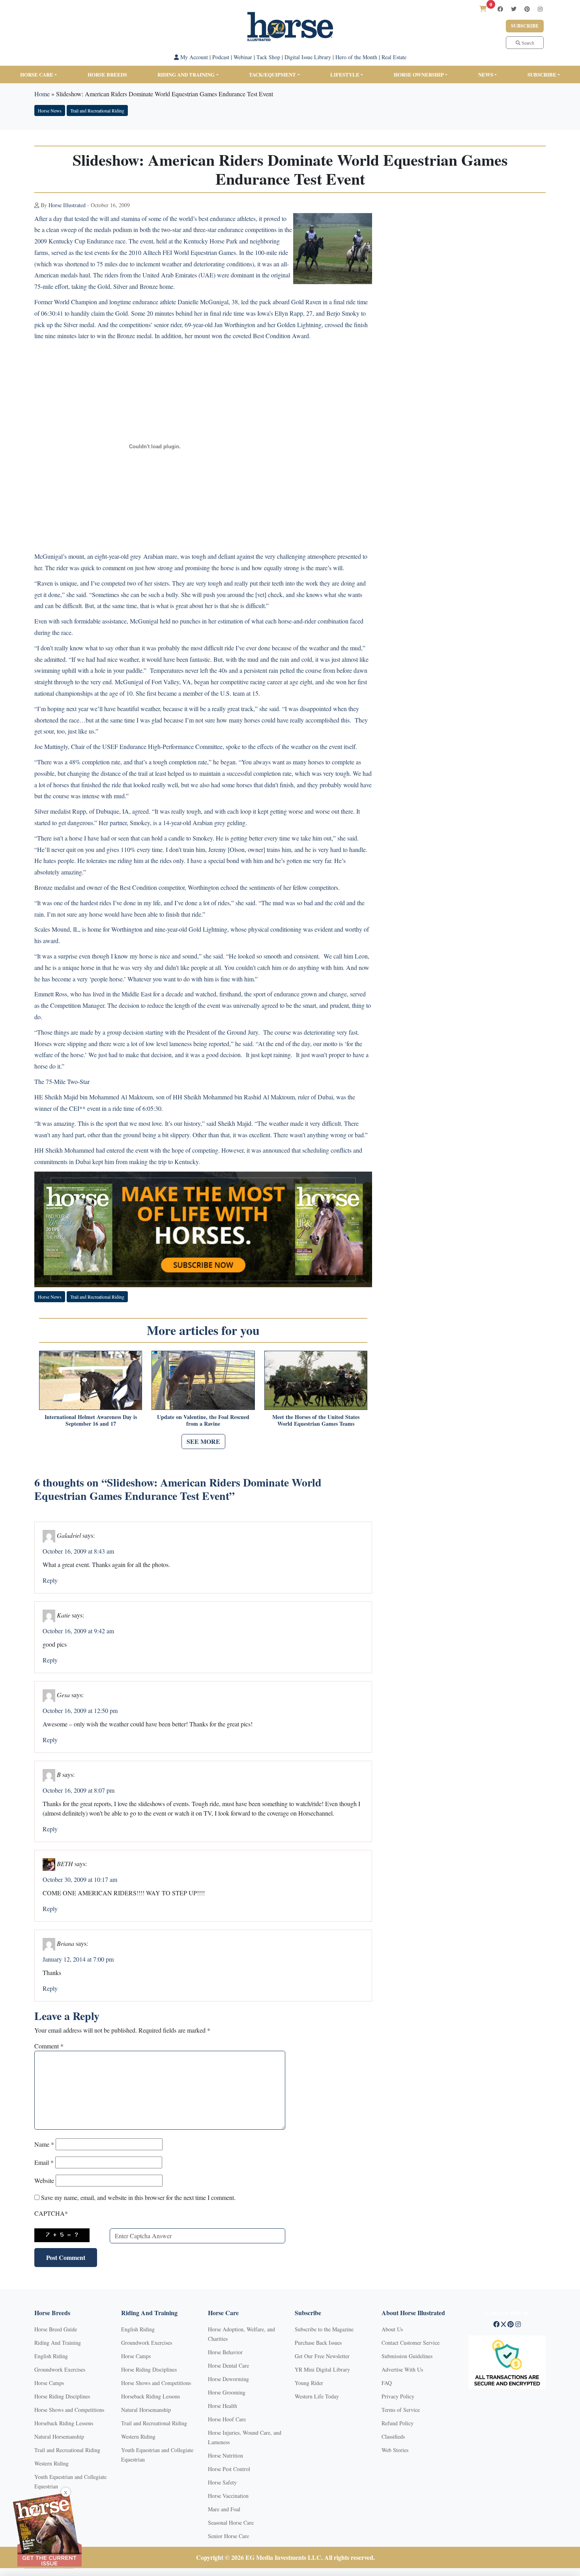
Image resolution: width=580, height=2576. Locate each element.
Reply (50, 1580)
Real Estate (394, 57)
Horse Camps (49, 2383)
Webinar (243, 57)
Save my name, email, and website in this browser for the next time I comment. (138, 2197)
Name (44, 2144)
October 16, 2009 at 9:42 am (78, 1631)
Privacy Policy (398, 2396)
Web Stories (395, 2450)
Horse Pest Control (229, 2469)
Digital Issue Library (308, 57)
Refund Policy (398, 2423)
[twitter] (514, 9)
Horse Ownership (419, 74)
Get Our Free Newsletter (322, 2356)
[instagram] (540, 9)
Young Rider (309, 2383)
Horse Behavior (225, 2352)
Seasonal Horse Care (231, 2523)
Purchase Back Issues (318, 2343)
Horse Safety (222, 2482)
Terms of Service (401, 2410)
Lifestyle (345, 74)
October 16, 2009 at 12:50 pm (80, 1710)
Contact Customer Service (411, 2343)
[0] (483, 8)
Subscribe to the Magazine (324, 2329)
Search (527, 43)
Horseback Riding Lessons (64, 2423)
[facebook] (500, 9)
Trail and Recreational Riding (97, 110)
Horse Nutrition (225, 2455)
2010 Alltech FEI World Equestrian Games (182, 252)
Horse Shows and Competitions (69, 2410)
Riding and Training (186, 74)
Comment (49, 2046)
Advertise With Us (402, 2369)
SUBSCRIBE (542, 74)
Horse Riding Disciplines (62, 2396)
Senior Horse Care (228, 2536)
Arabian (153, 556)
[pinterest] (527, 9)
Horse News (50, 110)
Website (44, 2180)
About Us (392, 2329)
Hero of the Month (356, 57)
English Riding (51, 2356)
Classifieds (393, 2437)
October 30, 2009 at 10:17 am (80, 1879)
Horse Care (37, 74)
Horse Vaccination (228, 2496)
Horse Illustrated (67, 205)
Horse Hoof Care (227, 2419)
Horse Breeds (107, 74)
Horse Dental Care (228, 2365)
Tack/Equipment (272, 74)
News (486, 74)
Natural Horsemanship (59, 2437)
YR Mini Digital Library (322, 2369)
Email (44, 2162)
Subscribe (525, 26)
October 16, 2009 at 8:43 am (78, 1551)
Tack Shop (268, 57)
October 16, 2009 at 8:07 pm (79, 1790)
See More (203, 1441)
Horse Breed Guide (56, 2329)
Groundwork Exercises (60, 2369)
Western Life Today (317, 2396)
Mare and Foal (224, 2509)
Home (42, 94)
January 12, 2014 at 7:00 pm (78, 1959)
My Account (193, 57)
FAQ (387, 2383)
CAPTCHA (51, 2213)
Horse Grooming (227, 2392)
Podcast (221, 57)
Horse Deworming (228, 2379)
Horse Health (223, 2406)
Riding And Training (58, 2343)
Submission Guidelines (407, 2356)
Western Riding (51, 2463)
